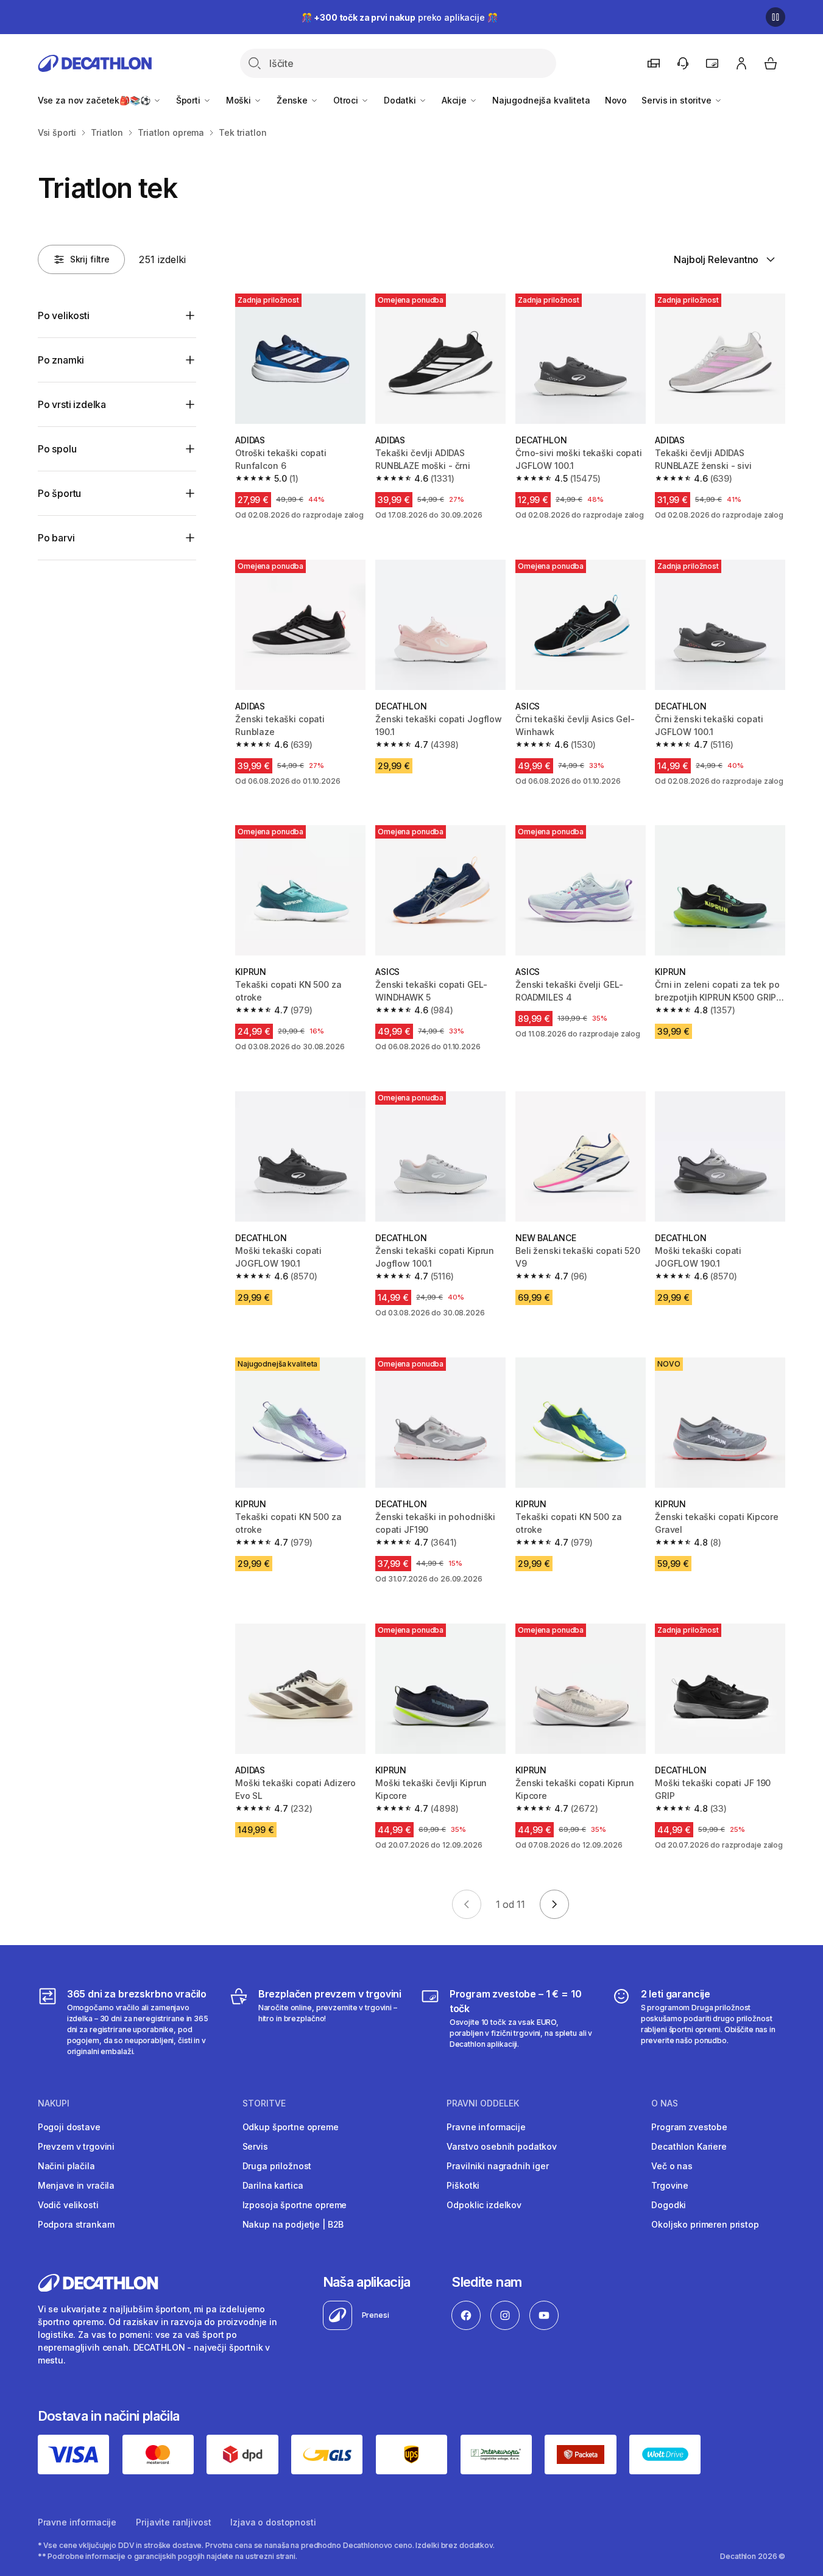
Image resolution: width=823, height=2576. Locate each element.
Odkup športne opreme (291, 2127)
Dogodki (669, 2205)
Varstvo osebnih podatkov (502, 2146)
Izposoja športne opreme (295, 2205)
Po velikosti (64, 315)
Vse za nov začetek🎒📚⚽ (95, 100)
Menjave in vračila (76, 2185)
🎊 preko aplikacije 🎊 (400, 17)
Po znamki (61, 360)
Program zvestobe (689, 2127)
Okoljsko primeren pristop (705, 2224)
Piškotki (463, 2185)
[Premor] (775, 17)
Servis (255, 2146)
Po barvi (56, 538)
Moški (240, 100)
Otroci (347, 100)
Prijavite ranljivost (173, 2522)
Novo (616, 100)
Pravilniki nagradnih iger (498, 2166)
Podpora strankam (76, 2224)
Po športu (60, 493)
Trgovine (670, 2185)
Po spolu (57, 449)
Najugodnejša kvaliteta (541, 100)
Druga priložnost (277, 2166)
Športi (189, 100)
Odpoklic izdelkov (484, 2205)
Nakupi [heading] (54, 2103)
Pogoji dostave (69, 2127)
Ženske (293, 100)
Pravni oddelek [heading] (483, 2103)
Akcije (455, 100)
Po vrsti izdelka (72, 404)
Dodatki (401, 100)
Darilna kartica (273, 2185)
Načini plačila (66, 2166)
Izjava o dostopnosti (273, 2522)
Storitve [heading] (264, 2103)
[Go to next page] (554, 1904)
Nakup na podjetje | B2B (293, 2224)
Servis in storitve (677, 100)
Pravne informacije (486, 2127)
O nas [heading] (665, 2103)
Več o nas (672, 2166)
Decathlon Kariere (689, 2146)
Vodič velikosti (68, 2205)
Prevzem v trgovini (76, 2146)
